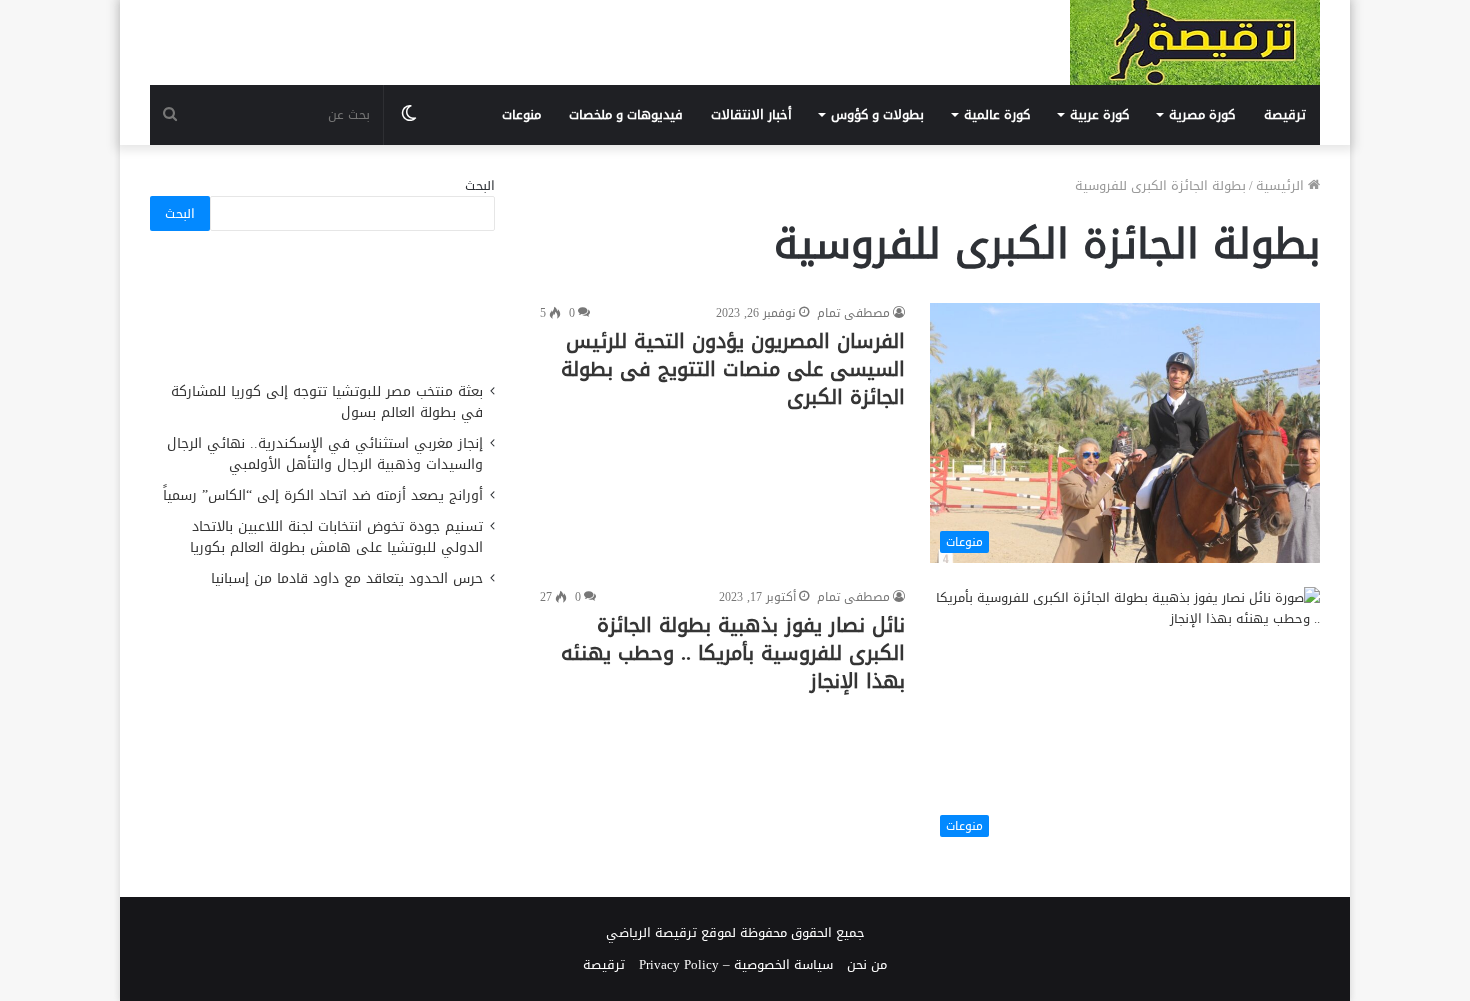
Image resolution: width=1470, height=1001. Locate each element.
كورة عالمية (997, 114)
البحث (480, 185)
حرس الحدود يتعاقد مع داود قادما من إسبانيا (344, 578)
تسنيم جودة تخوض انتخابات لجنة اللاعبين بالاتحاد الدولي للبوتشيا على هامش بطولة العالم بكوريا (336, 537)
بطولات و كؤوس (877, 114)
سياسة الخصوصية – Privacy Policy (736, 964)
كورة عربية (1099, 114)
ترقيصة (1285, 114)
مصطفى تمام (853, 313)
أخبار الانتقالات (751, 114)
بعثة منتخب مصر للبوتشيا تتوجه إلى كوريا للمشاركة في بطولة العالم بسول (327, 402)
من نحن (867, 964)
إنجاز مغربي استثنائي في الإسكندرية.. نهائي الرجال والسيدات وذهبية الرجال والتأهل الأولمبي (325, 454)
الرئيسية (1282, 185)
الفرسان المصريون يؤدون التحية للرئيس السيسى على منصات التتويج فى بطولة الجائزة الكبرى (733, 369)
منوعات (521, 114)
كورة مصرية (1202, 114)
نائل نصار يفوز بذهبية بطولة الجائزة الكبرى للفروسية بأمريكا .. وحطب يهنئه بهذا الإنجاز (733, 653)
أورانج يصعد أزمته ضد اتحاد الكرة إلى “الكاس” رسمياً (323, 495)
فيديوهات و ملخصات (626, 114)
